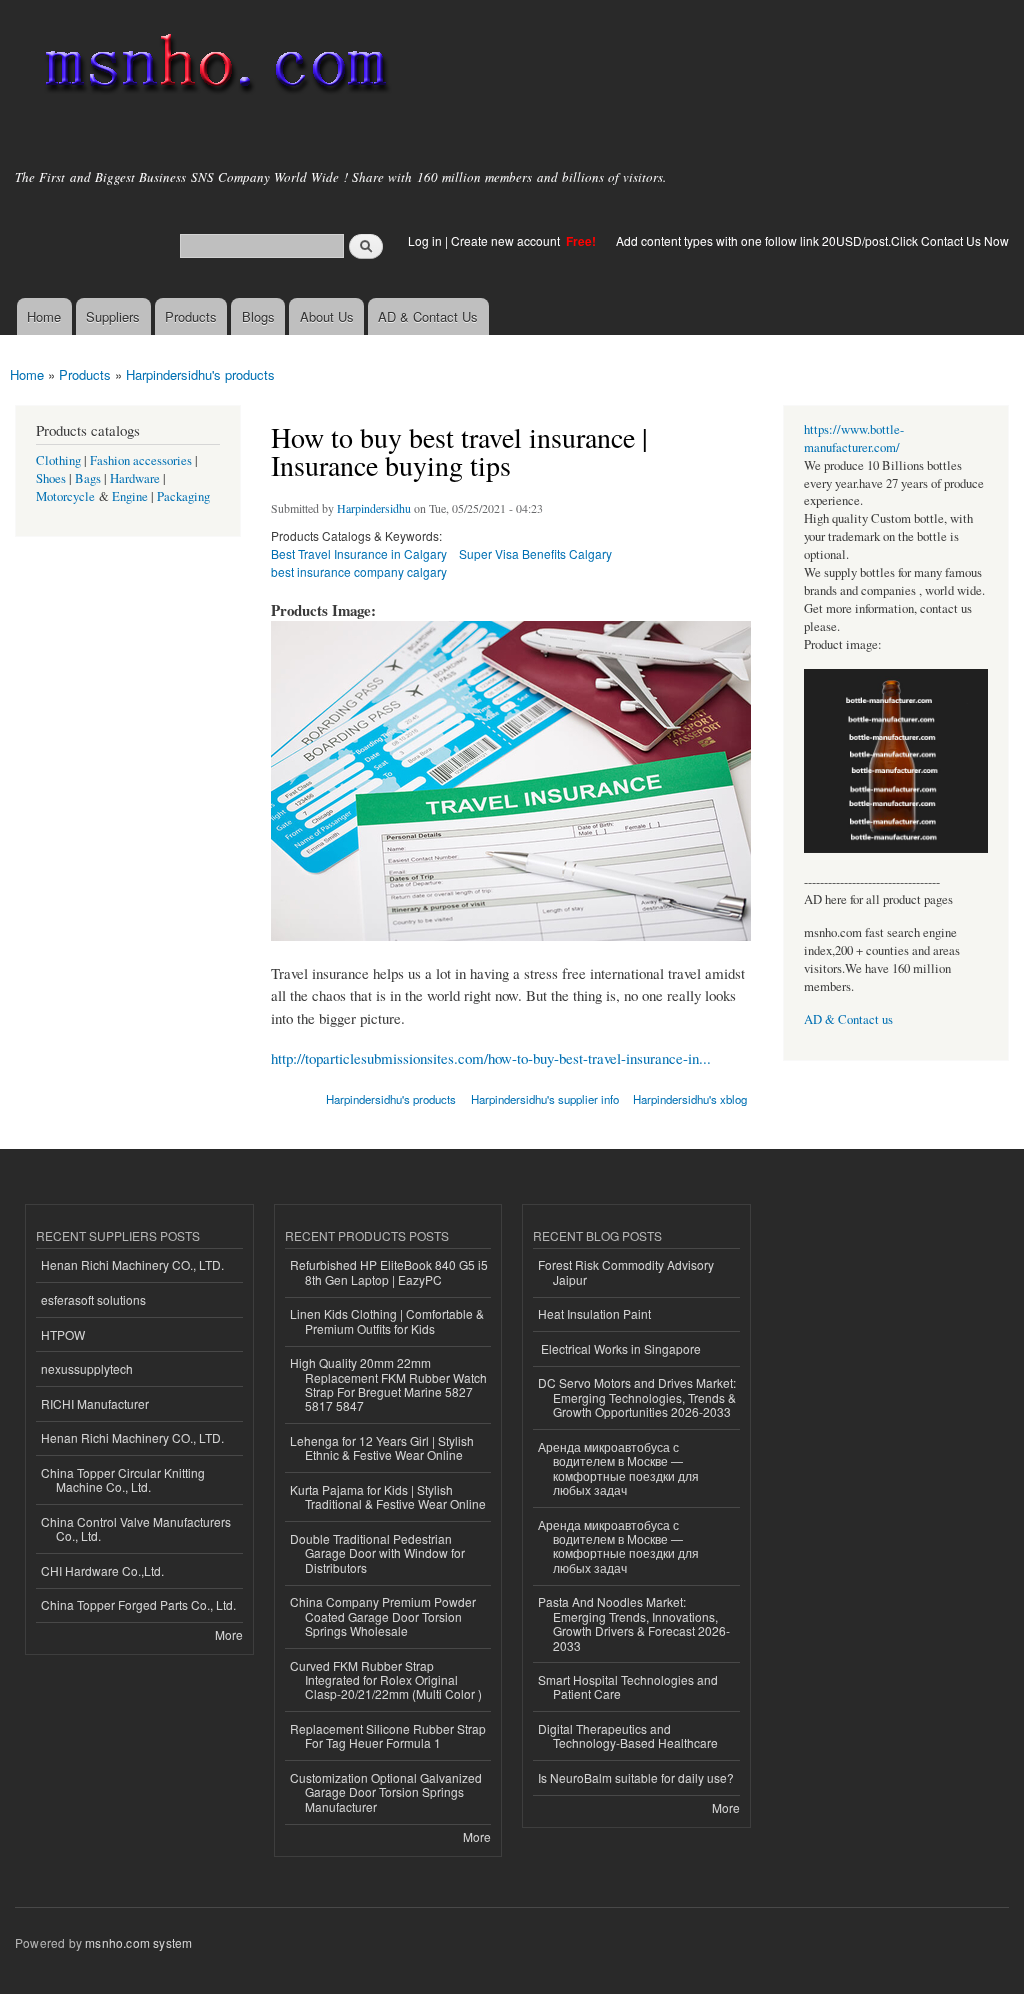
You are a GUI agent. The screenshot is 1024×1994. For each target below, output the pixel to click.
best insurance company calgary (359, 571)
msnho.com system (138, 1942)
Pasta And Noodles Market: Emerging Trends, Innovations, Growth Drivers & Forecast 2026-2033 (634, 1623)
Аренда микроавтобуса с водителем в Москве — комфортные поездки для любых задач (618, 1468)
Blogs (258, 316)
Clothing (58, 460)
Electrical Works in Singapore (619, 1348)
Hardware (135, 478)
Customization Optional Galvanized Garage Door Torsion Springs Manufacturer (386, 1792)
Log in (425, 240)
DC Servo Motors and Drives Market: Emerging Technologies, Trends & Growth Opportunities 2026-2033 (637, 1397)
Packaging (183, 496)
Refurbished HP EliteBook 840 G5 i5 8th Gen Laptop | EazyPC (389, 1271)
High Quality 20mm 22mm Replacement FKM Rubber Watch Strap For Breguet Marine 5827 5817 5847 (388, 1384)
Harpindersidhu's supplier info (545, 1099)
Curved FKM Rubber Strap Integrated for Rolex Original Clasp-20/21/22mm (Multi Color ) (386, 1680)
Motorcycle (65, 496)
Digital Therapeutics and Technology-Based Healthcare (628, 1735)
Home (44, 316)
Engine (130, 496)
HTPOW (63, 1334)
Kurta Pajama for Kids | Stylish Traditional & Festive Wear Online (388, 1496)
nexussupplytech (87, 1368)
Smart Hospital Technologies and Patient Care (628, 1686)
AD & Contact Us (428, 316)
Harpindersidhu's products (200, 374)
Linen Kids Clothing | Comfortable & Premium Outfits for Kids (387, 1320)
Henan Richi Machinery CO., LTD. (132, 1264)
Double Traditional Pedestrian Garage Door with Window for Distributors (377, 1553)
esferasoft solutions (93, 1299)
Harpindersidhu (374, 508)
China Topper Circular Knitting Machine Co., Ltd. (123, 1479)
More (229, 1634)
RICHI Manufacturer (95, 1403)
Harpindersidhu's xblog (690, 1099)
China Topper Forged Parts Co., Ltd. (138, 1604)
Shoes (51, 478)
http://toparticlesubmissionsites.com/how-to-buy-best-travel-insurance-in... (491, 1058)
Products (191, 316)
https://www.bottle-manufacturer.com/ (854, 438)
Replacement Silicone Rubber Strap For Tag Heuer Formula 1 (388, 1735)
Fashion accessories (141, 460)
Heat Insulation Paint (594, 1313)
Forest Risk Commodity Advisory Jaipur (626, 1271)
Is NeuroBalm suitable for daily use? (636, 1777)
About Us (327, 316)
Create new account (507, 240)
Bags (88, 478)
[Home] (212, 67)
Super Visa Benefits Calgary (535, 553)
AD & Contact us (848, 1019)
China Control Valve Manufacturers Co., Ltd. (136, 1528)
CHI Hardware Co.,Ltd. (102, 1570)
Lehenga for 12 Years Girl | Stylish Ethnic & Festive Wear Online (382, 1447)
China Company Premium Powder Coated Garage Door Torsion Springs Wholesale (383, 1616)
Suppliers (113, 316)
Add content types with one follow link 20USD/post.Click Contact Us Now (812, 240)
